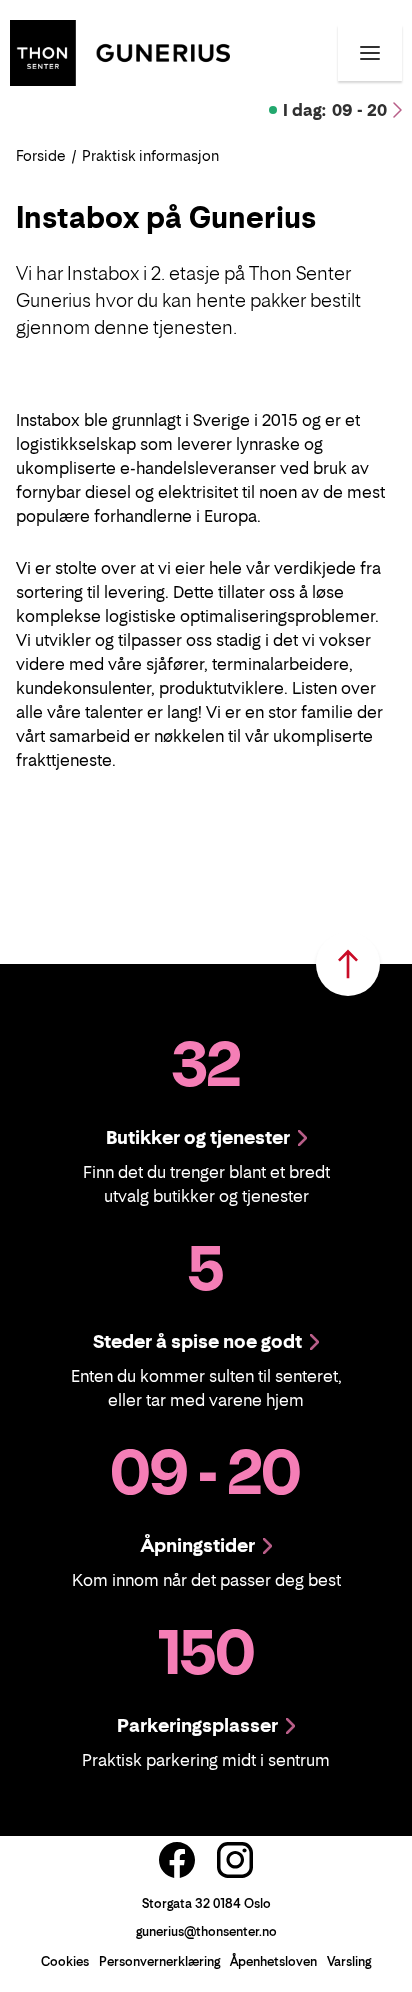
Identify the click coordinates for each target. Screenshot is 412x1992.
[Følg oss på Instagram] (235, 1860)
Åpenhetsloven (273, 1961)
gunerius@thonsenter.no (206, 1931)
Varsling (349, 1961)
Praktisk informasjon (150, 155)
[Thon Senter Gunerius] (120, 51)
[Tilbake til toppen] (348, 964)
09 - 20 (335, 110)
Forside (41, 155)
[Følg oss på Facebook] (177, 1860)
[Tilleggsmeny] (370, 53)
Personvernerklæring (159, 1961)
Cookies (65, 1961)
